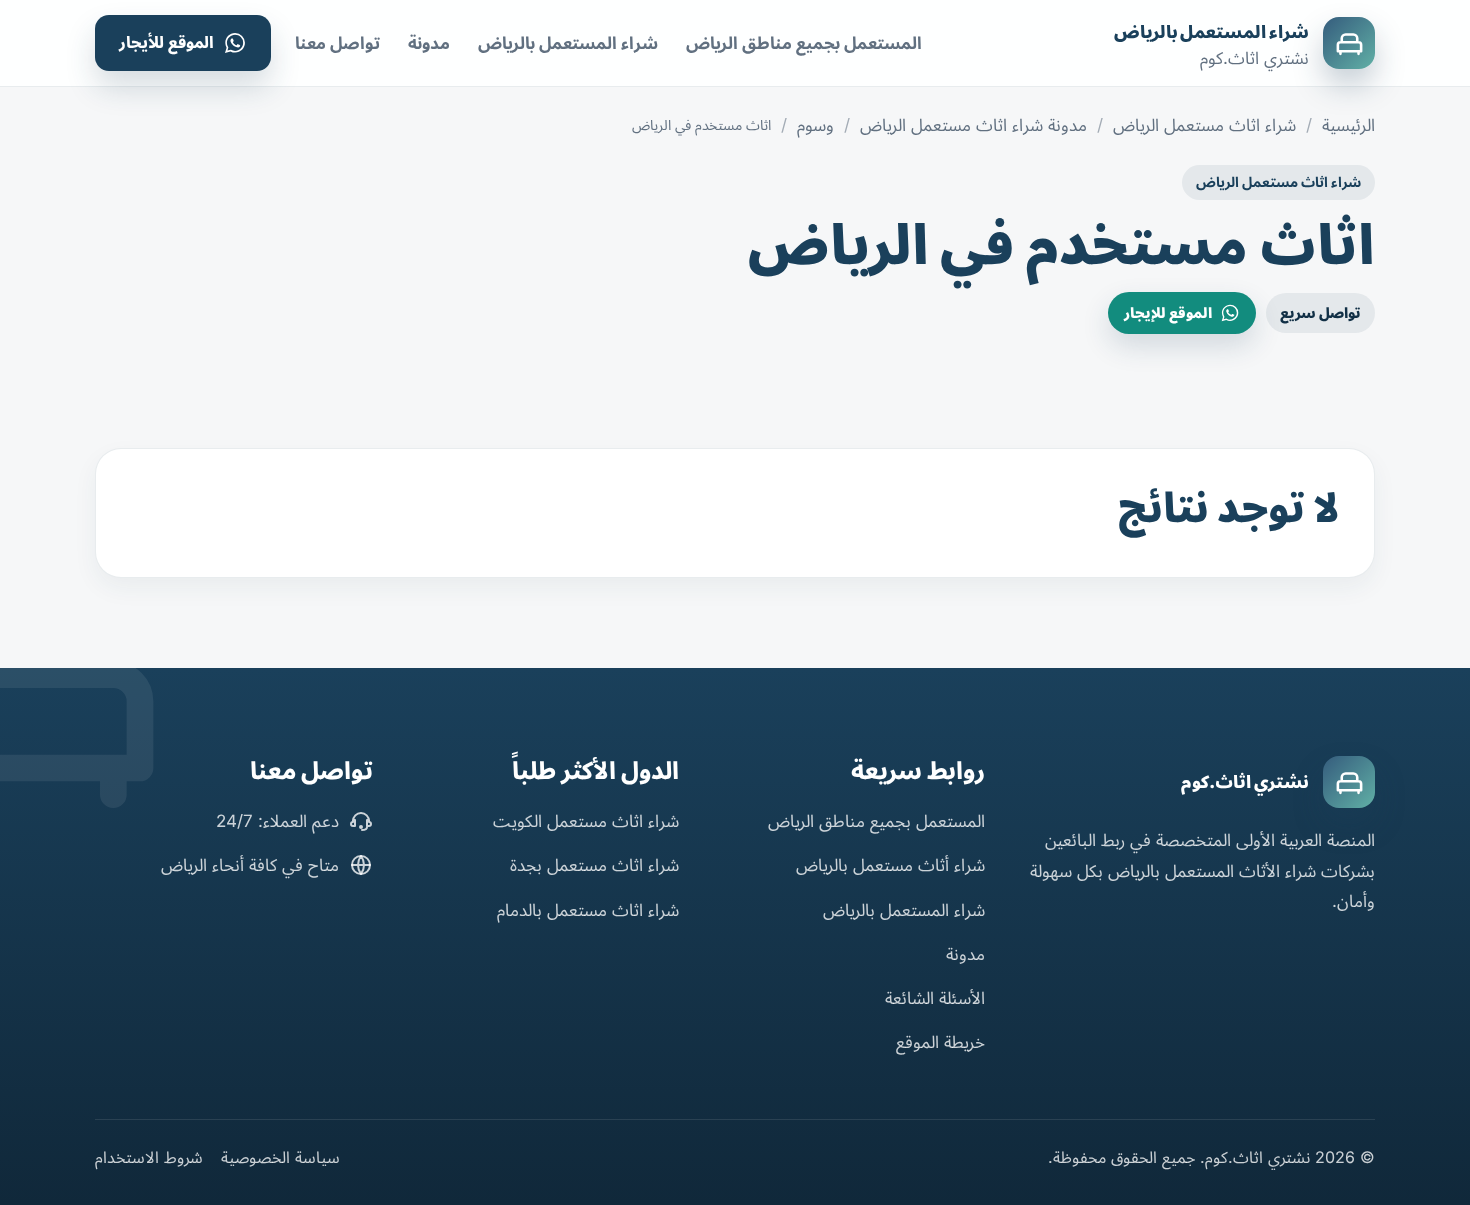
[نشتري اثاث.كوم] (1349, 782)
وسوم (815, 125)
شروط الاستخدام (149, 1157)
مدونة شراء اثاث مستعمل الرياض (973, 125)
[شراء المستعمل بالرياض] (1349, 43)
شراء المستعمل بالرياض (1211, 32)
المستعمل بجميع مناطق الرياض (804, 43)
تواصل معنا (337, 43)
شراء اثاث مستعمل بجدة (594, 865)
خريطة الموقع (940, 1042)
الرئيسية (1348, 125)
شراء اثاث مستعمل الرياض (1204, 125)
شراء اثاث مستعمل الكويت (586, 821)
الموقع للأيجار (166, 42)
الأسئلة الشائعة (935, 998)
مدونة (429, 43)
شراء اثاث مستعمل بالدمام (588, 910)
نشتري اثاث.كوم (1245, 782)
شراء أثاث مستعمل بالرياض (890, 865)
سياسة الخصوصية (280, 1157)
